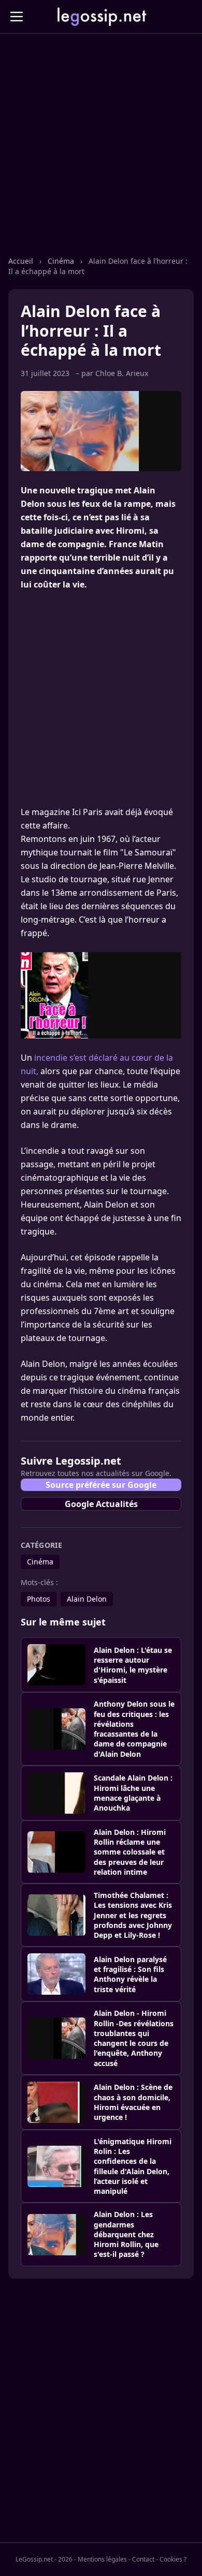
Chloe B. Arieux (122, 373)
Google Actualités (101, 1504)
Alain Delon (87, 1599)
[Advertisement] (101, 155)
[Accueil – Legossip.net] (101, 17)
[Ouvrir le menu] (17, 17)
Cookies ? (173, 2559)
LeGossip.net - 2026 (44, 2559)
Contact (143, 2559)
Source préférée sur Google (101, 1485)
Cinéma (62, 261)
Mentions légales (102, 2559)
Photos (39, 1599)
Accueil (22, 261)
